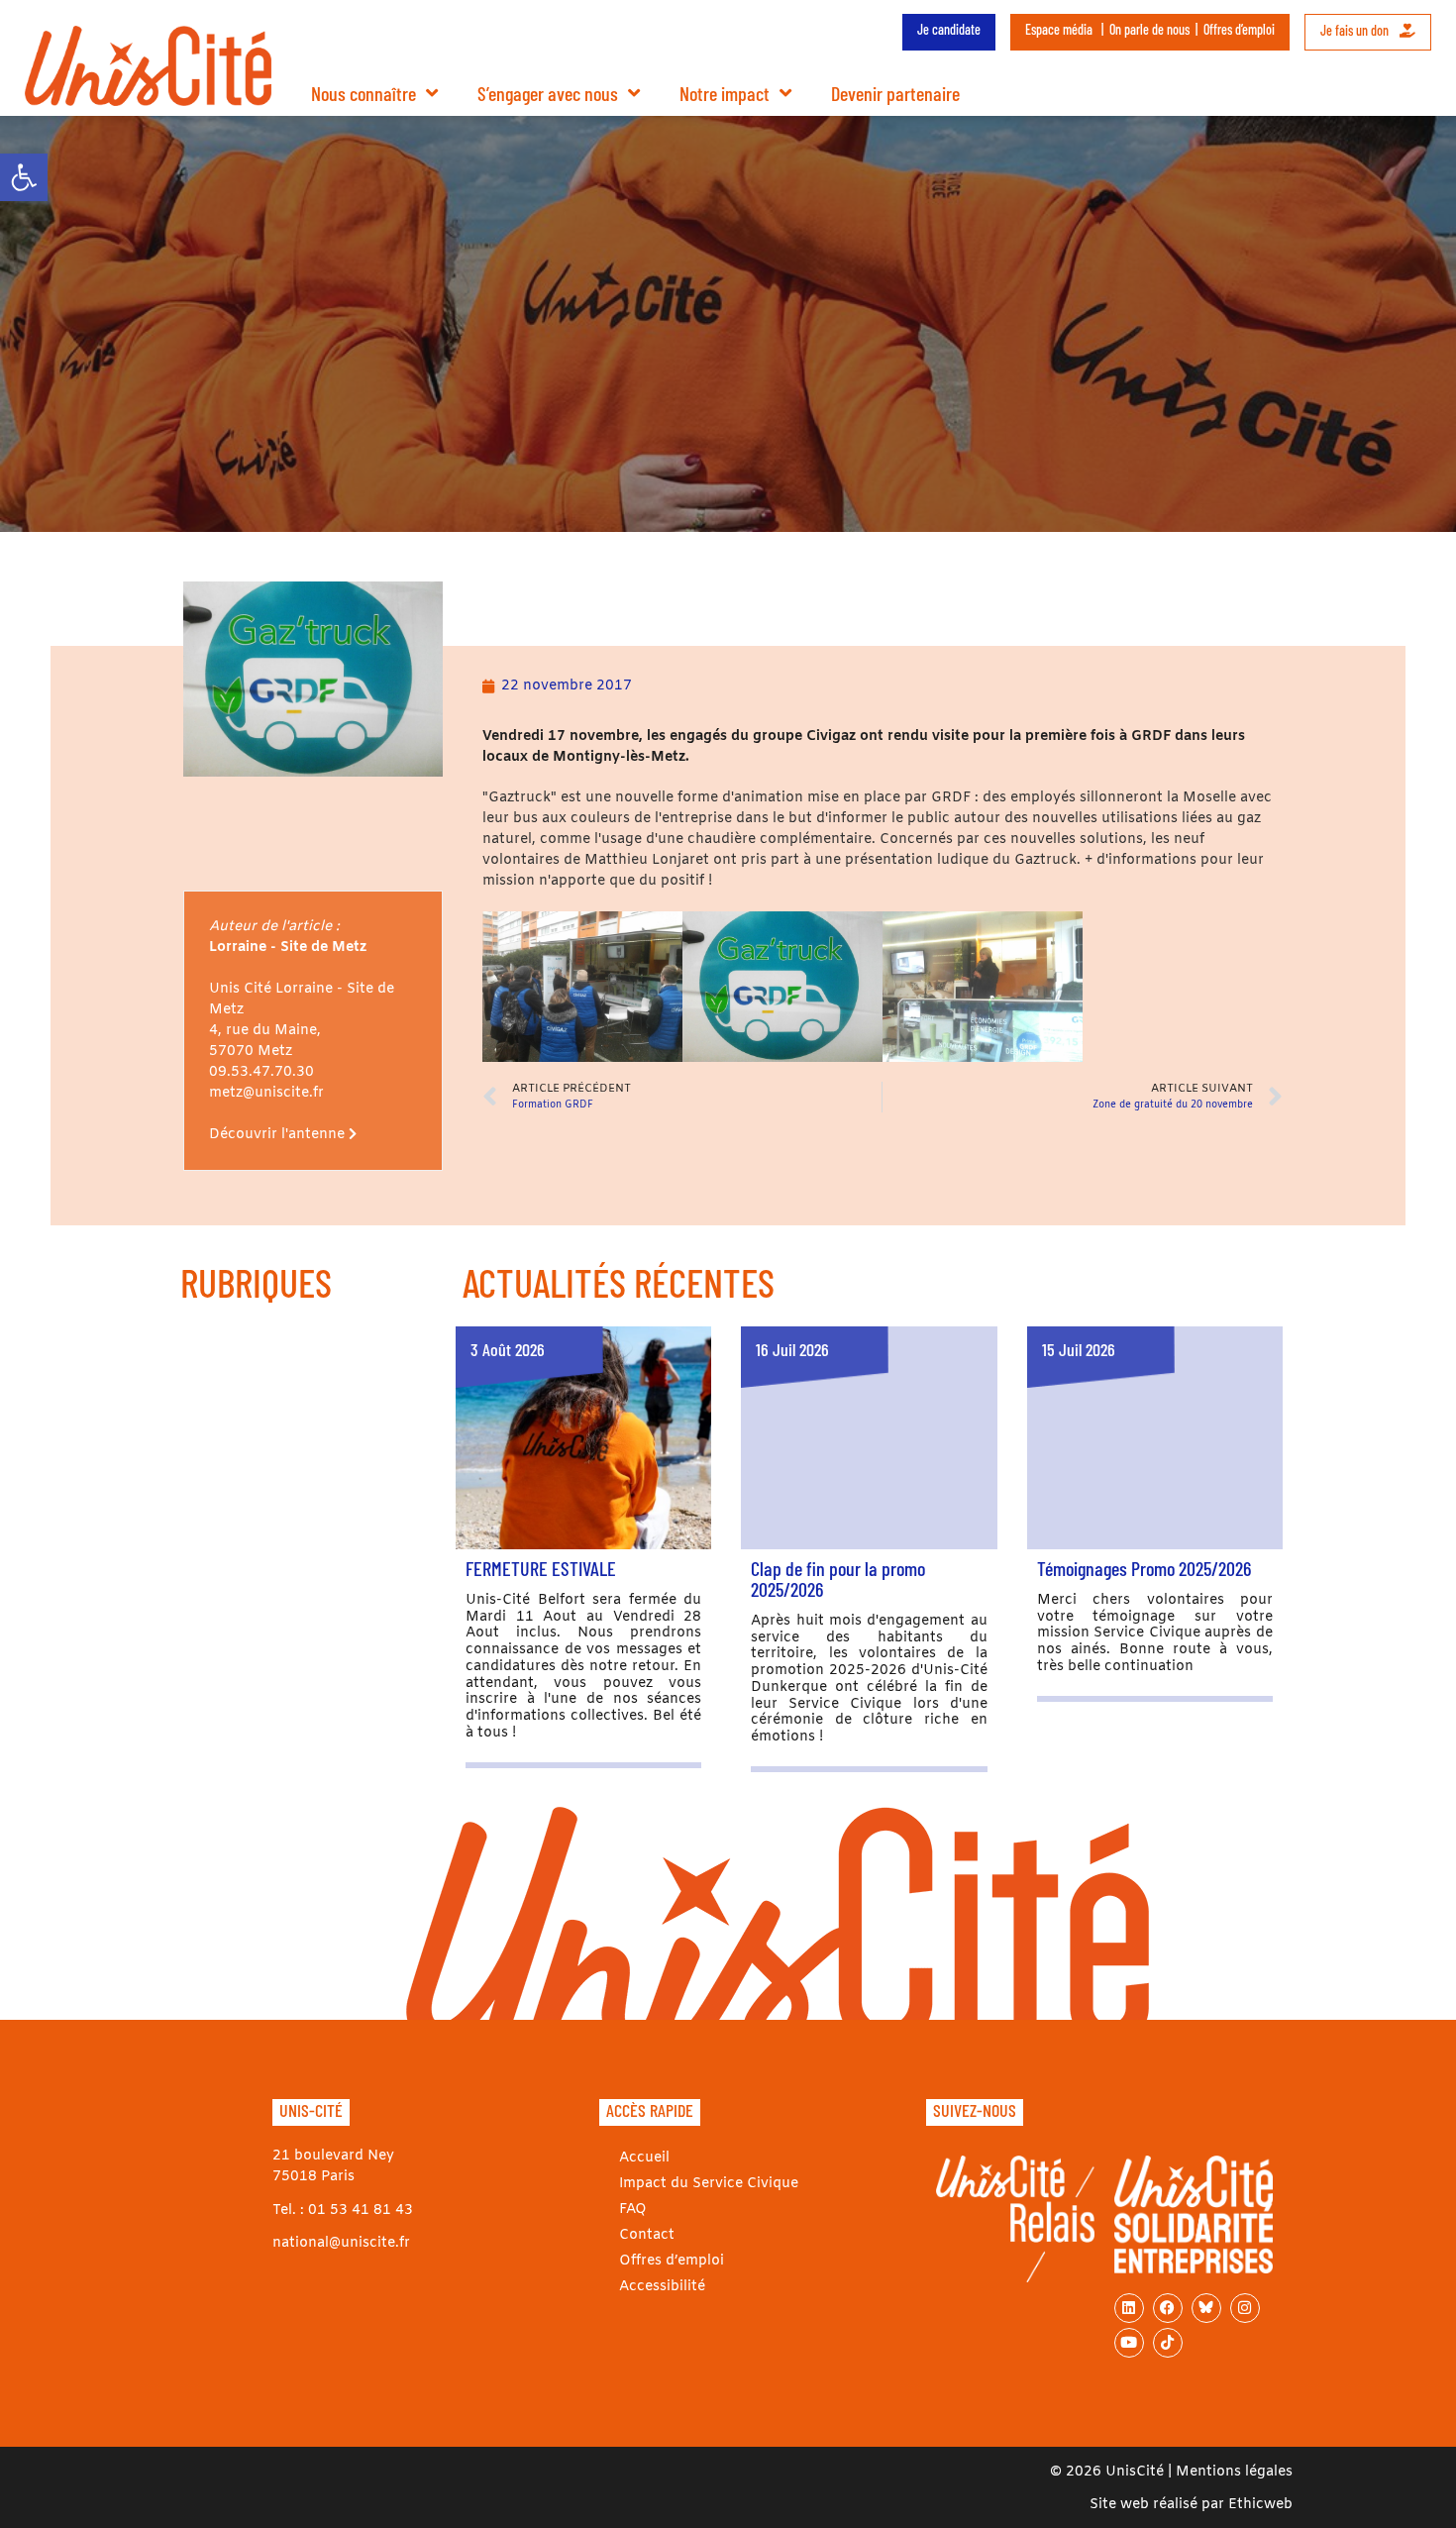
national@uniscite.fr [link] (341, 2243)
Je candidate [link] (949, 29)
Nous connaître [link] (364, 93)
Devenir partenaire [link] (895, 93)
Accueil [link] (644, 2158)
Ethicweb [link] (1260, 2505)
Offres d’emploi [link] (1239, 29)
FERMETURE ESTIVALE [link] (541, 1568)
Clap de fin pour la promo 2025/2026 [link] (838, 1579)
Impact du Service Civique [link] (709, 2184)
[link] (24, 177)
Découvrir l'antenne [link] (279, 1135)
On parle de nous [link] (1149, 29)
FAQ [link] (633, 2210)
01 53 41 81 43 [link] (361, 2211)
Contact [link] (647, 2235)
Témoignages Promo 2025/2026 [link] (1144, 1568)
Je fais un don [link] (1356, 30)
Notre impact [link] (725, 93)
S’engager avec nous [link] (548, 93)
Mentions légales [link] (1234, 2472)
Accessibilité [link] (662, 2287)
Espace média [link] (1059, 29)
